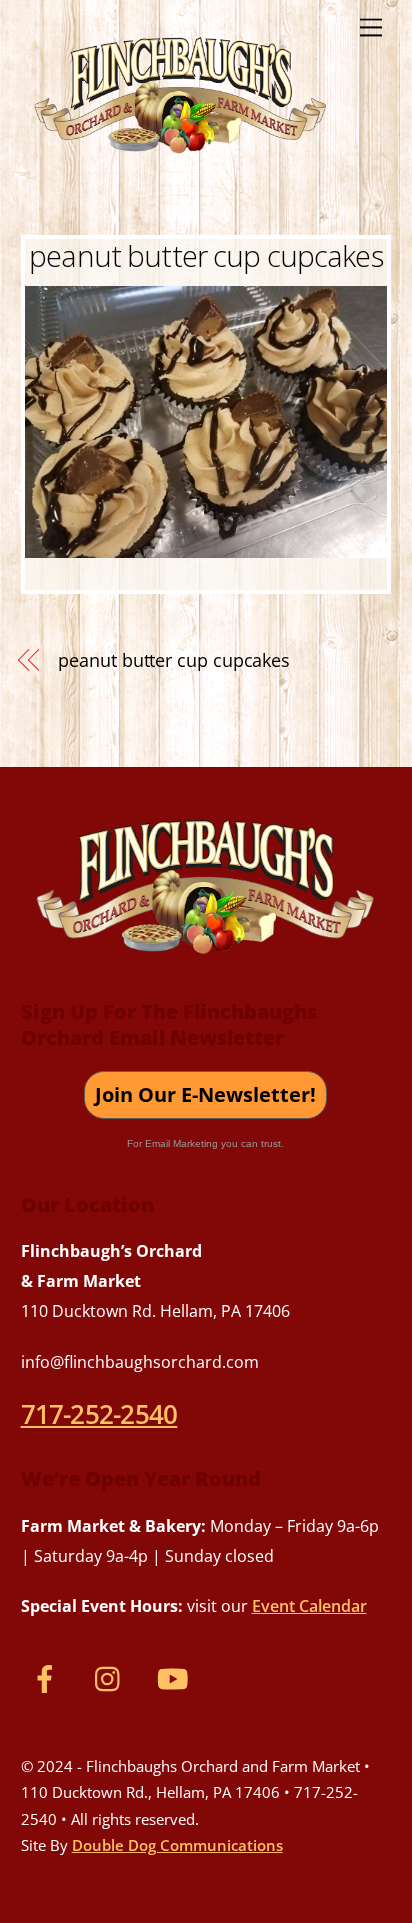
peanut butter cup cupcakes (206, 255)
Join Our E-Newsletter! (205, 1094)
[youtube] (176, 1677)
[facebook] (48, 1677)
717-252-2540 (99, 1414)
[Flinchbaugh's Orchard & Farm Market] (181, 161)
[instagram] (112, 1677)
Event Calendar (309, 1606)
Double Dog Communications (177, 1845)
